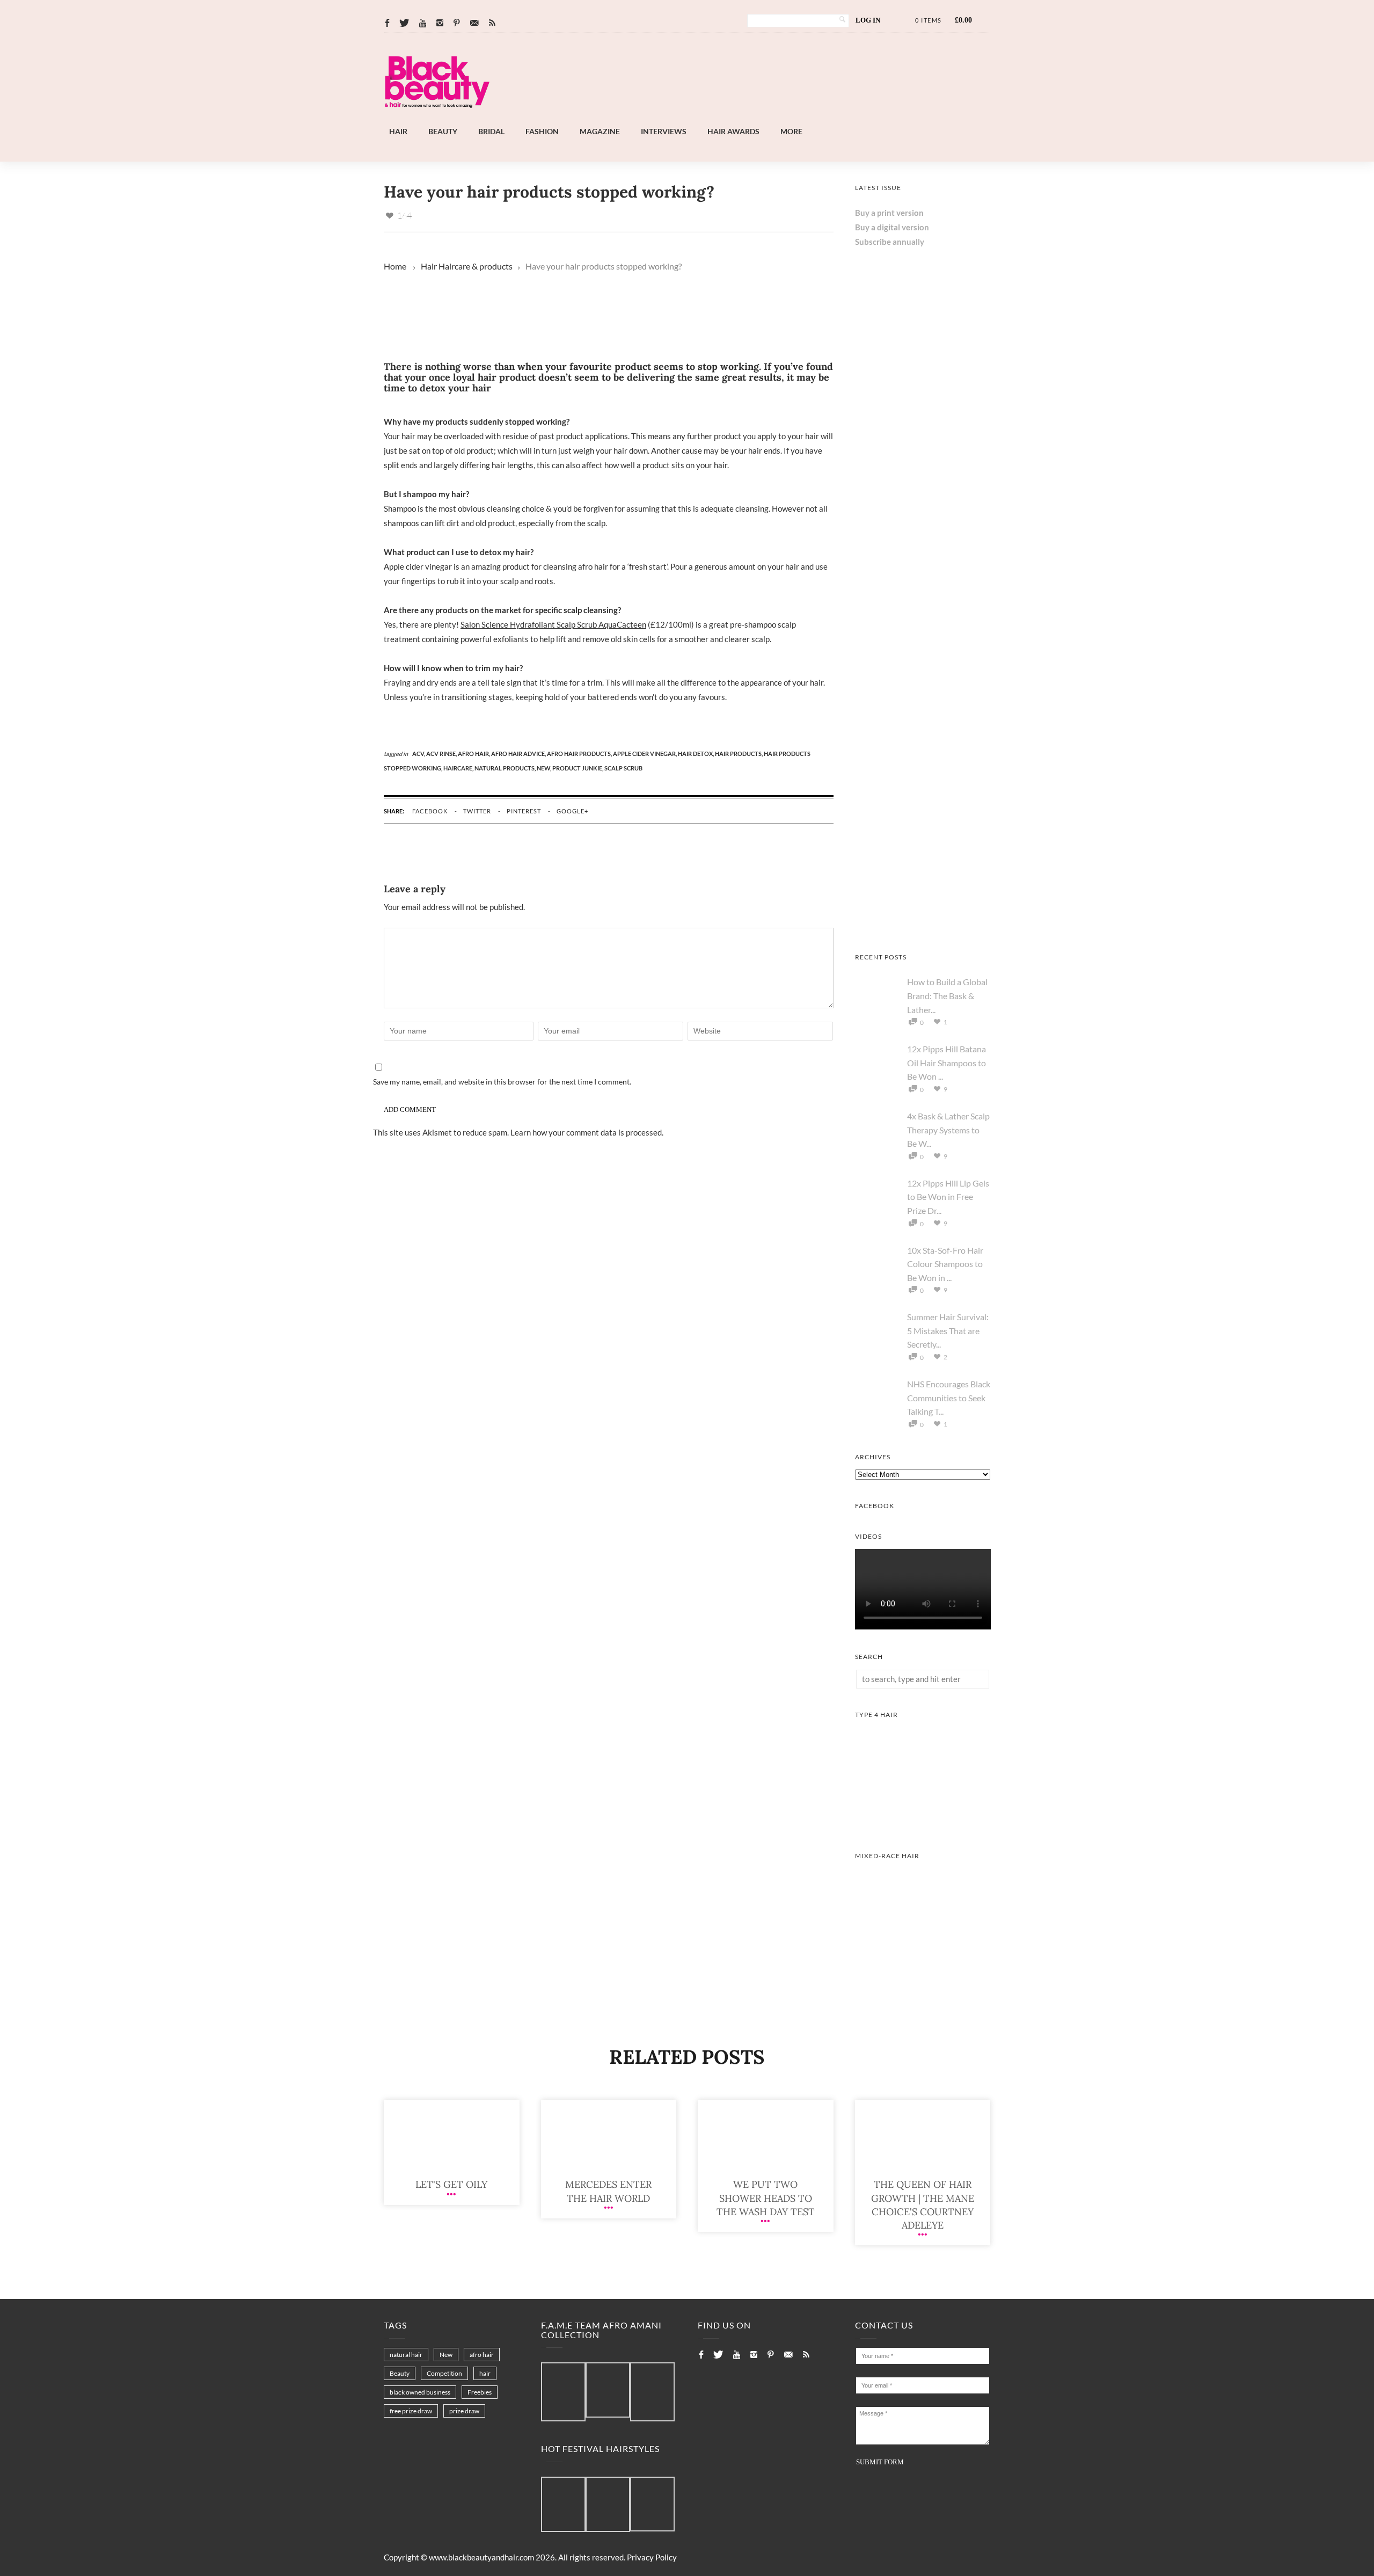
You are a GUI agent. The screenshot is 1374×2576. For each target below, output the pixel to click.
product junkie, (578, 768)
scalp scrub (623, 768)
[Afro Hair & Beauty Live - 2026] (923, 517)
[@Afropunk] (563, 2505)
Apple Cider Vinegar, (645, 754)
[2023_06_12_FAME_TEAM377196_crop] (608, 2391)
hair (485, 2373)
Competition (444, 2373)
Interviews (664, 131)
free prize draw (411, 2411)
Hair (398, 131)
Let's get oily (451, 2184)
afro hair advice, (519, 754)
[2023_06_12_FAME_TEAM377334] (563, 2392)
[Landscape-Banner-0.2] (716, 118)
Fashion (542, 131)
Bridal (491, 131)
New (446, 2355)
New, (545, 768)
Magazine (600, 131)
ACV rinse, (442, 754)
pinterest (524, 811)
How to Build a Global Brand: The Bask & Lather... (947, 995)
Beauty (443, 131)
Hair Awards (733, 131)
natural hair (406, 2355)
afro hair (482, 2355)
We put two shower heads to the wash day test (766, 2198)
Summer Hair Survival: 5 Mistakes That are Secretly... (948, 1330)
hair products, (739, 754)
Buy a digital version (892, 227)
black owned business (420, 2392)
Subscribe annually (890, 242)
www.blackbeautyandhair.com (481, 2557)
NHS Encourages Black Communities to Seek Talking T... (949, 1398)
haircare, (459, 768)
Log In (868, 20)
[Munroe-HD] (923, 1967)
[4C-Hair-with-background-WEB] (923, 1825)
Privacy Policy (652, 2557)
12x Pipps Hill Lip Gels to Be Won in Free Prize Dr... (948, 1197)
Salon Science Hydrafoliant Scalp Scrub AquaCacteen (553, 624)
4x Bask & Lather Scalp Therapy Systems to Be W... (948, 1130)
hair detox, (696, 754)
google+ (572, 811)
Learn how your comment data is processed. (587, 1132)
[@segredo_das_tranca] (652, 2505)
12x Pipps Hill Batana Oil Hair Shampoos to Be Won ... (947, 1063)
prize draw (464, 2411)
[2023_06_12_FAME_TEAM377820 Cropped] (652, 2392)
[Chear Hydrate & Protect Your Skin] (923, 927)
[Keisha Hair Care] (923, 653)
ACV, (419, 754)
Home (395, 266)
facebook (430, 811)
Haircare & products (476, 266)
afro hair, (474, 754)
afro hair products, (580, 754)
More (791, 131)
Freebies (480, 2392)
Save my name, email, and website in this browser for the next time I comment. (502, 1082)
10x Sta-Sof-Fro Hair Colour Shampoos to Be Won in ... (945, 1264)
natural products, (506, 768)
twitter (477, 811)
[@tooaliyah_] (608, 2505)
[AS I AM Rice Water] (923, 790)
